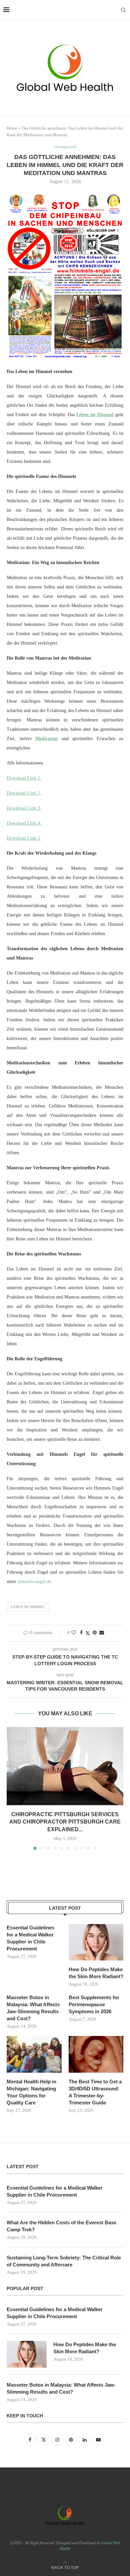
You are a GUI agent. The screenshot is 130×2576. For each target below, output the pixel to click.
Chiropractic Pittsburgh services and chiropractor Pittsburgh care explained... (65, 1822)
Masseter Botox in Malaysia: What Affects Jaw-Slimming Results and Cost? (33, 2008)
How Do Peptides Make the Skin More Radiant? (96, 1973)
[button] (12, 1788)
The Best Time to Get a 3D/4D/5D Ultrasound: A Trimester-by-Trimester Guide (95, 2092)
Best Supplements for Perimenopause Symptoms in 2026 (94, 2004)
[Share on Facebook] (81, 1633)
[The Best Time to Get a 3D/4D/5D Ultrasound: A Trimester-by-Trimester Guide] (96, 2054)
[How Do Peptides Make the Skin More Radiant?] (96, 1942)
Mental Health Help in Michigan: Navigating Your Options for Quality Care (31, 2092)
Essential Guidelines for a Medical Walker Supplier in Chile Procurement (30, 1938)
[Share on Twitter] (88, 1633)
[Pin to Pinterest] (95, 1633)
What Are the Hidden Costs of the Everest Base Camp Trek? (61, 2226)
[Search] (123, 10)
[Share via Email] (102, 1633)
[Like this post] (74, 1633)
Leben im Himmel (28, 1607)
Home (12, 128)
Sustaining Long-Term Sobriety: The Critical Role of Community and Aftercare (64, 2261)
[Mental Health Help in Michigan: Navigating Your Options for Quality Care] (34, 2054)
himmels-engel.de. (34, 1582)
